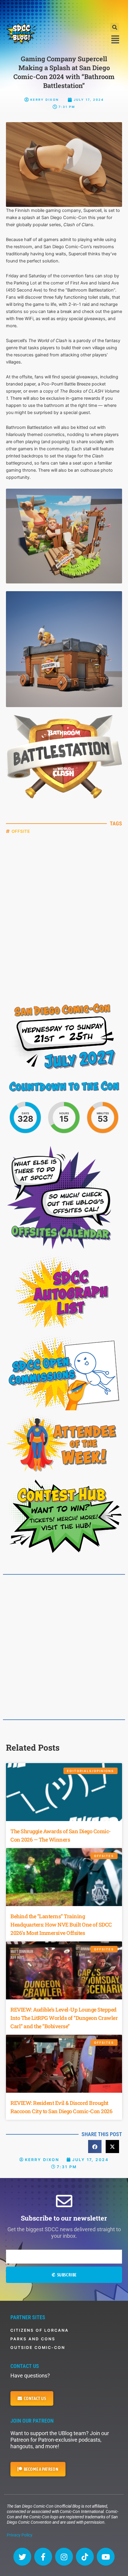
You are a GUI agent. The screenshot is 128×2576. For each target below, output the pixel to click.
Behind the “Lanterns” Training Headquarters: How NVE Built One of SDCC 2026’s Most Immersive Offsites (61, 1924)
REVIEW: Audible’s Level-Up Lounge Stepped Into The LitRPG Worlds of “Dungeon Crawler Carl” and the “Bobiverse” (64, 2018)
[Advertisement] (64, 10)
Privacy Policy (20, 2535)
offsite (21, 831)
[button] (115, 27)
